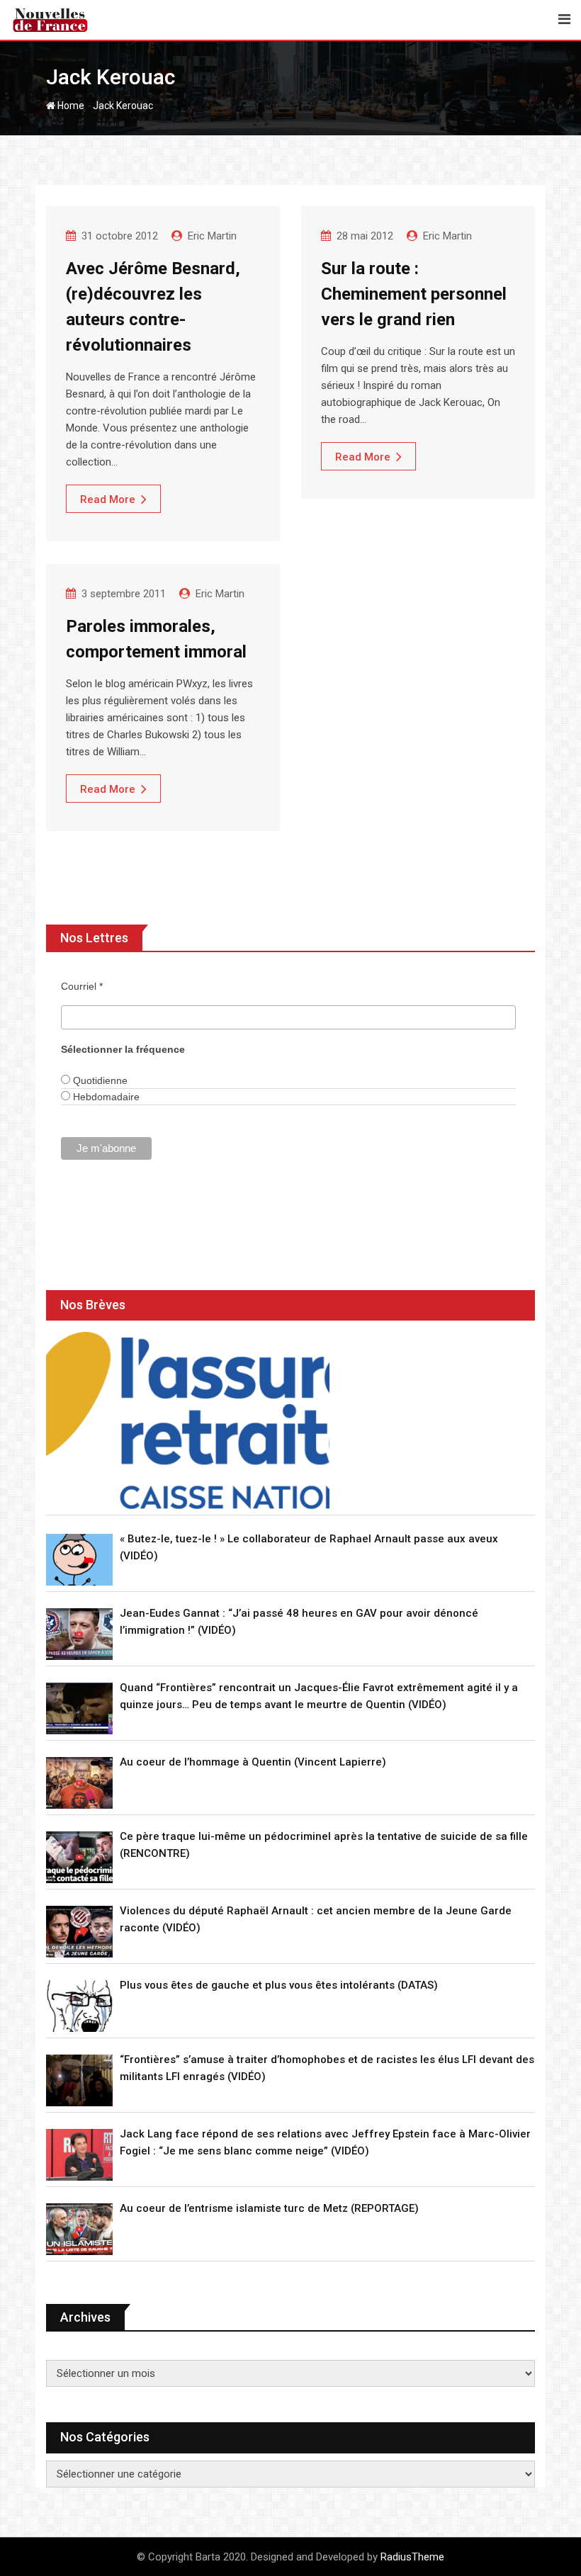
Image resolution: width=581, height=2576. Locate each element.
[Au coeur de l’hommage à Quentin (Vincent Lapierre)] (79, 1783)
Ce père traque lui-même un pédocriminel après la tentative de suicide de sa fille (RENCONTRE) (324, 1845)
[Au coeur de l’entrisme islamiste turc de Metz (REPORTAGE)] (79, 2229)
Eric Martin (212, 236)
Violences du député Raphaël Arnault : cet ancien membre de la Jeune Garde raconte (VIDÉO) (316, 1919)
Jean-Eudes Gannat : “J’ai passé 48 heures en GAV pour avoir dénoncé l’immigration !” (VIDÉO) (299, 1622)
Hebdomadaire (105, 1097)
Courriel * (82, 986)
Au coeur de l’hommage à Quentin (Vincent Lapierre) (253, 1762)
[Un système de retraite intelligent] (188, 1420)
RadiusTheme (412, 2557)
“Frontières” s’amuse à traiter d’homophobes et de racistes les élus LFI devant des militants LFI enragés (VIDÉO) (327, 2068)
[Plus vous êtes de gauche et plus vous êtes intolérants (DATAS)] (79, 2006)
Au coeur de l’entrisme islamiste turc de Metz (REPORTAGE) (269, 2208)
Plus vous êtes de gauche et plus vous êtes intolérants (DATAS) (279, 1985)
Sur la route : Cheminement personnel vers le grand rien (414, 294)
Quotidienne (99, 1080)
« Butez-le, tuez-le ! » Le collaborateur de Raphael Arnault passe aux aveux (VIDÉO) (309, 1547)
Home (70, 106)
